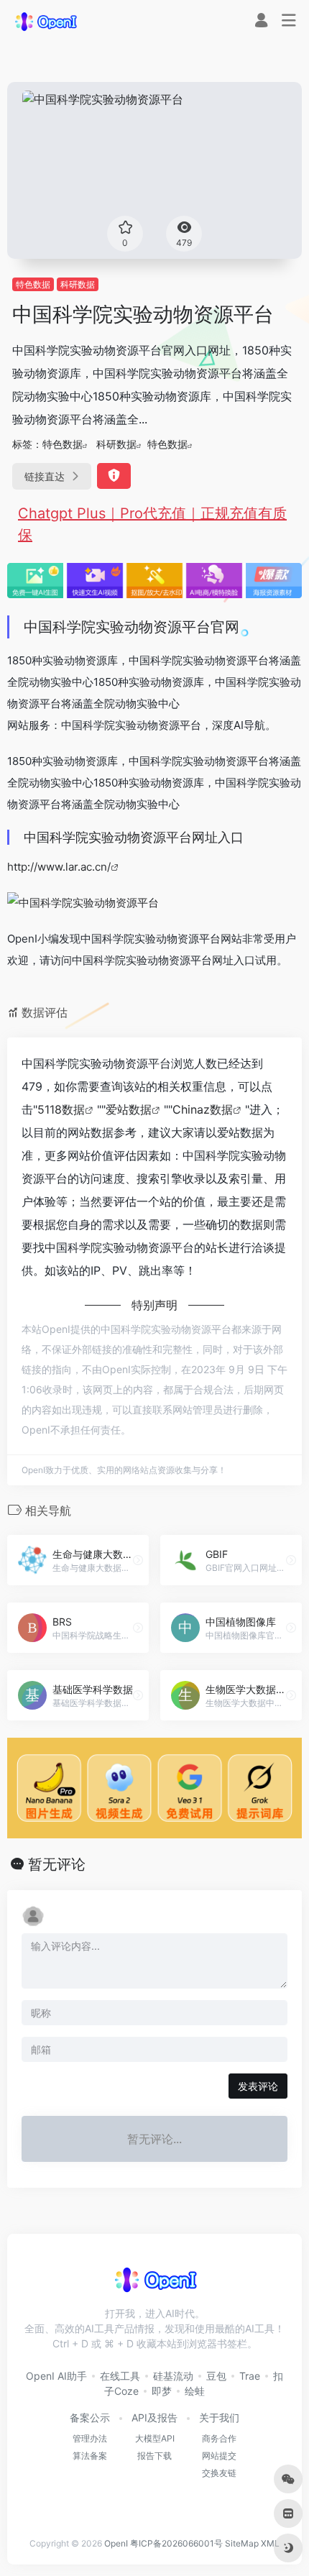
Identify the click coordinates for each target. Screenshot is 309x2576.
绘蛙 (195, 2391)
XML (270, 2543)
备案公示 (90, 2417)
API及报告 (154, 2417)
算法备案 (90, 2456)
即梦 (162, 2391)
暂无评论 (57, 1864)
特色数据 (33, 284)
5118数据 (61, 1109)
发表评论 (258, 2086)
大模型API (155, 2438)
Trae (250, 2376)
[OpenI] (45, 21)
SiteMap (242, 2543)
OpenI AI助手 (56, 2376)
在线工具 (120, 2376)
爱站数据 (129, 1109)
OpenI (116, 2543)
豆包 (216, 2376)
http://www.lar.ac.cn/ (59, 867)
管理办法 (90, 2438)
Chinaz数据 (203, 1109)
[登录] (261, 22)
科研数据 (78, 284)
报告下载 (154, 2456)
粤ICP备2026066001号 (176, 2543)
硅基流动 (173, 2376)
